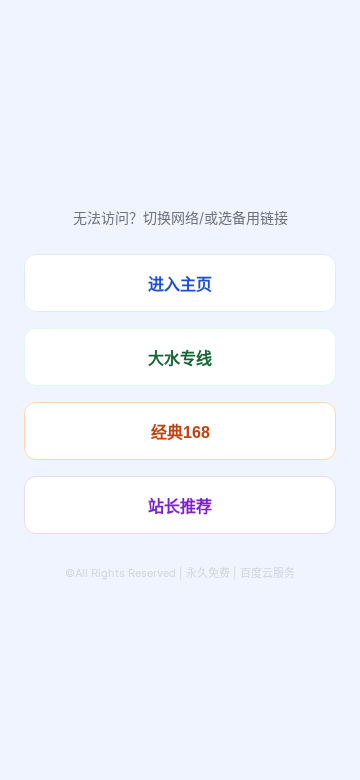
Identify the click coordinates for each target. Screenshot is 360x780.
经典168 (180, 432)
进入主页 (180, 284)
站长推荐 (180, 506)
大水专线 (180, 358)
